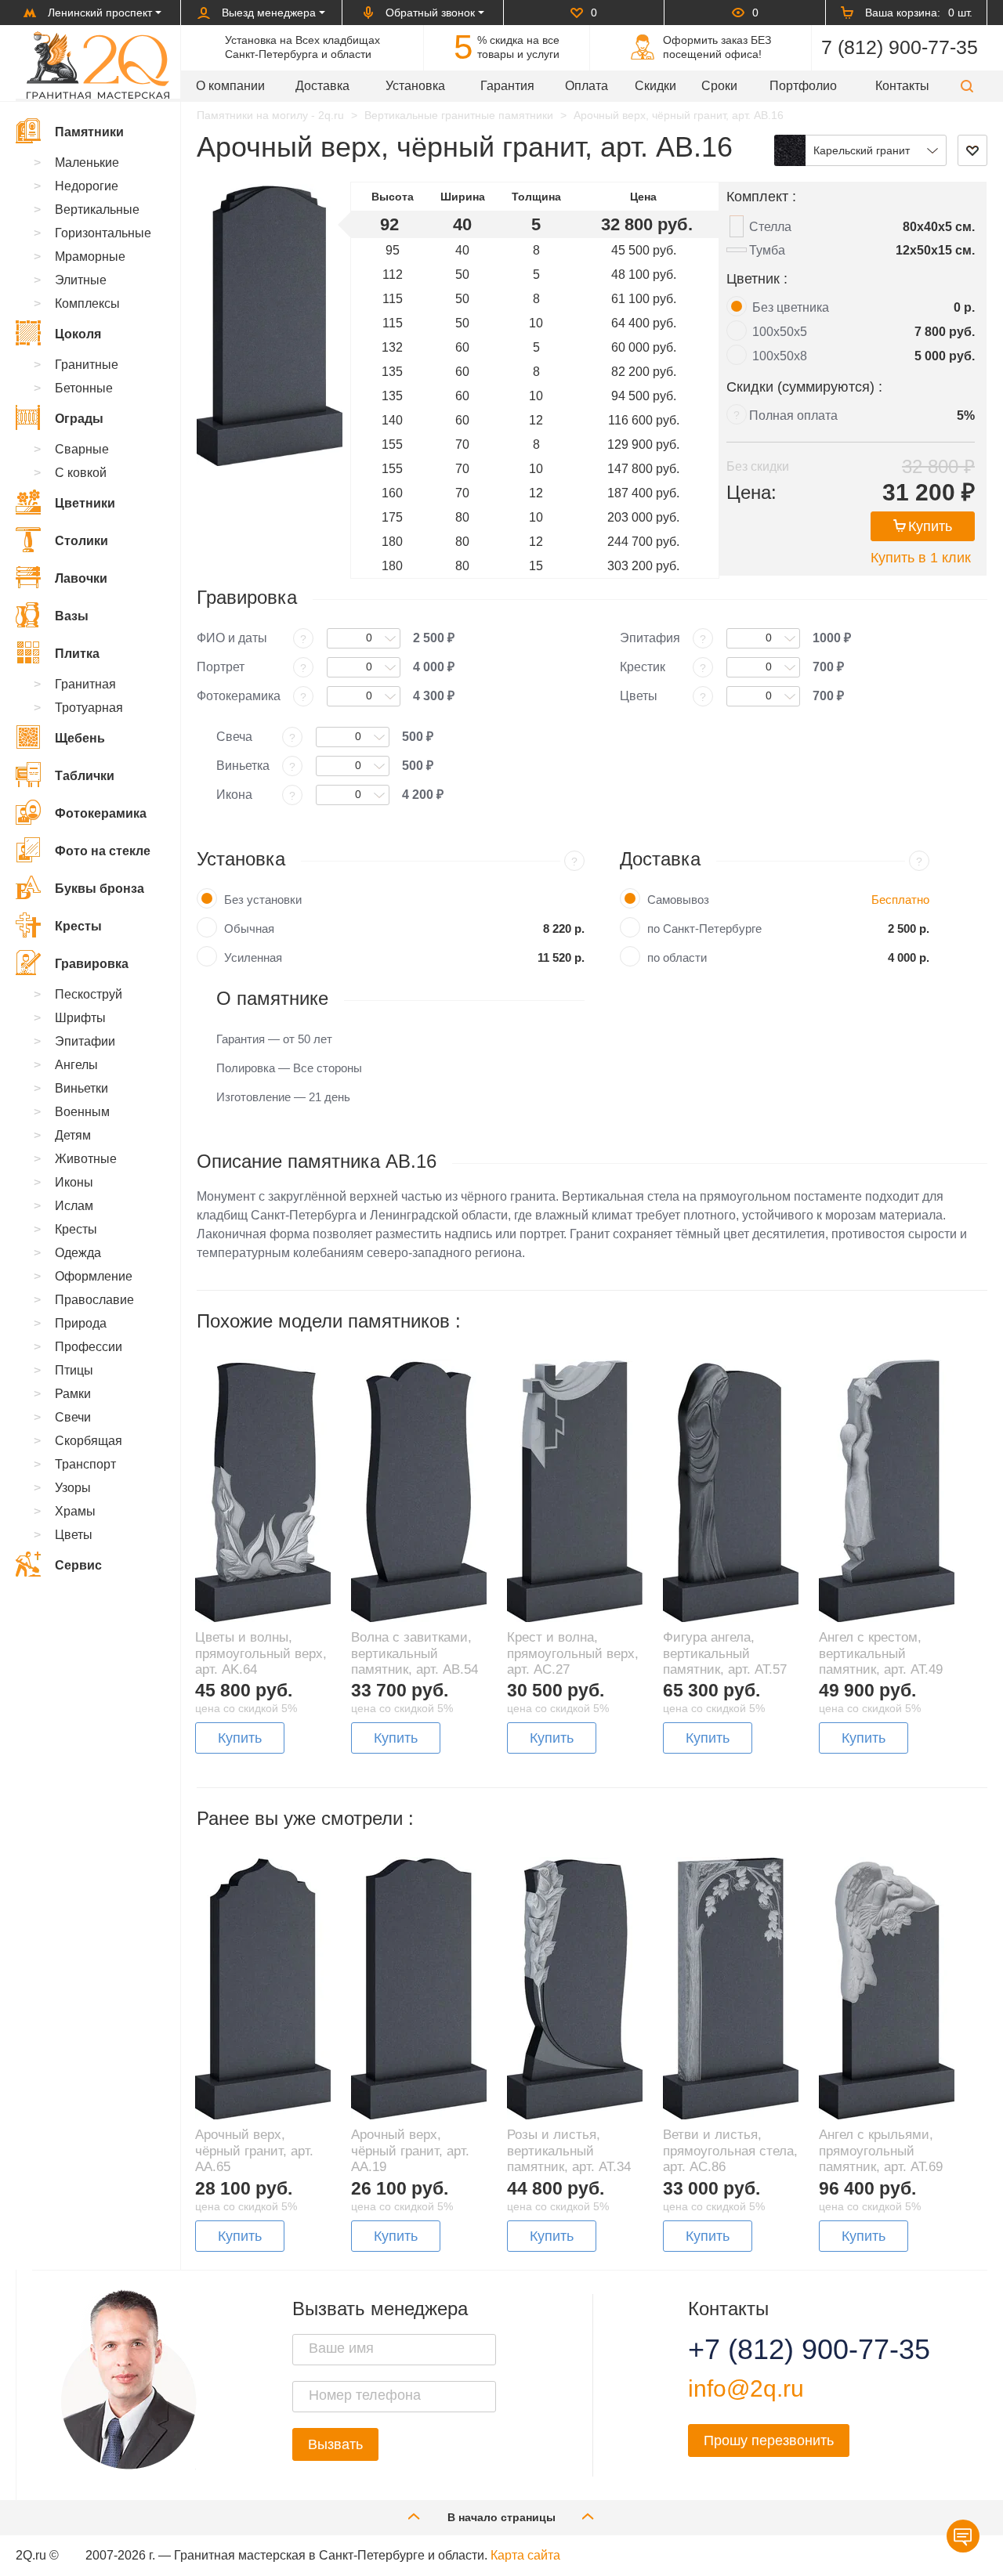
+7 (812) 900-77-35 (790, 2350)
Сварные (82, 449)
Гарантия (507, 86)
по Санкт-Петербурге (704, 929)
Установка (415, 86)
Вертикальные (97, 210)
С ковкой (81, 473)
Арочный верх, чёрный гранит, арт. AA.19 (410, 2151)
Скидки (655, 86)
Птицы (74, 1370)
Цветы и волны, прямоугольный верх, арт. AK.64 (261, 1653)
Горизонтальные (103, 233)
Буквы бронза (100, 889)
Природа (81, 1323)
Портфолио (803, 86)
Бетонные (84, 388)
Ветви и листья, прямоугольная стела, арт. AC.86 (730, 2151)
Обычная (249, 929)
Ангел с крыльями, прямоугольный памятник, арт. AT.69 (881, 2151)
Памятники (89, 132)
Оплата (587, 86)
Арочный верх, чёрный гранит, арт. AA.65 (254, 2151)
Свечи (73, 1417)
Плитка (77, 654)
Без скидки (758, 466)
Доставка (322, 86)
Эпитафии (85, 1041)
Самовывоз (678, 900)
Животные (86, 1159)
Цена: (751, 492)
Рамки (73, 1394)
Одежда (78, 1253)
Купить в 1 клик (921, 558)
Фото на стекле (103, 851)
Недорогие (87, 186)
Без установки (263, 900)
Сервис (78, 1565)
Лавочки (81, 578)
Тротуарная (89, 708)
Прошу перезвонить (769, 2441)
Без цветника (791, 307)
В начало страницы (501, 2517)
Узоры (73, 1488)
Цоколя (78, 334)
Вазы (72, 616)
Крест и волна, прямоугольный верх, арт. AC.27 (573, 1653)
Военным (82, 1112)
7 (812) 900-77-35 (900, 47)
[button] (967, 86)
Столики (81, 541)
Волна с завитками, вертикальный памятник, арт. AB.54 (415, 1653)
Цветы (74, 1535)
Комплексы (87, 303)
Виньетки (81, 1088)
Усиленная (253, 957)
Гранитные (87, 365)
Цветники (85, 503)
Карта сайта (525, 2555)
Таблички (85, 776)
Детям (73, 1135)
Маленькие (87, 163)
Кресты (78, 926)
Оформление (94, 1276)
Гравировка (92, 964)
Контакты (902, 86)
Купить (930, 526)
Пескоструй (89, 994)
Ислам (74, 1206)
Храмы (75, 1511)
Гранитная (85, 684)
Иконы (74, 1182)
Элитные (81, 280)
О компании (230, 86)
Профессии (89, 1347)
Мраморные (90, 257)
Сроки (719, 86)
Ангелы (76, 1065)
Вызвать (335, 2444)
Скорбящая (89, 1441)
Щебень (80, 738)
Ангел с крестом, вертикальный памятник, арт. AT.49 (881, 1653)
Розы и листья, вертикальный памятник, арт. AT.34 (569, 2151)
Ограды (79, 419)
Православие (94, 1300)
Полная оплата (793, 415)
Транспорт (85, 1464)
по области (677, 957)
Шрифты (80, 1018)
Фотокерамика (101, 813)
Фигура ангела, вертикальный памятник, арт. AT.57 (725, 1653)
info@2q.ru (746, 2388)
